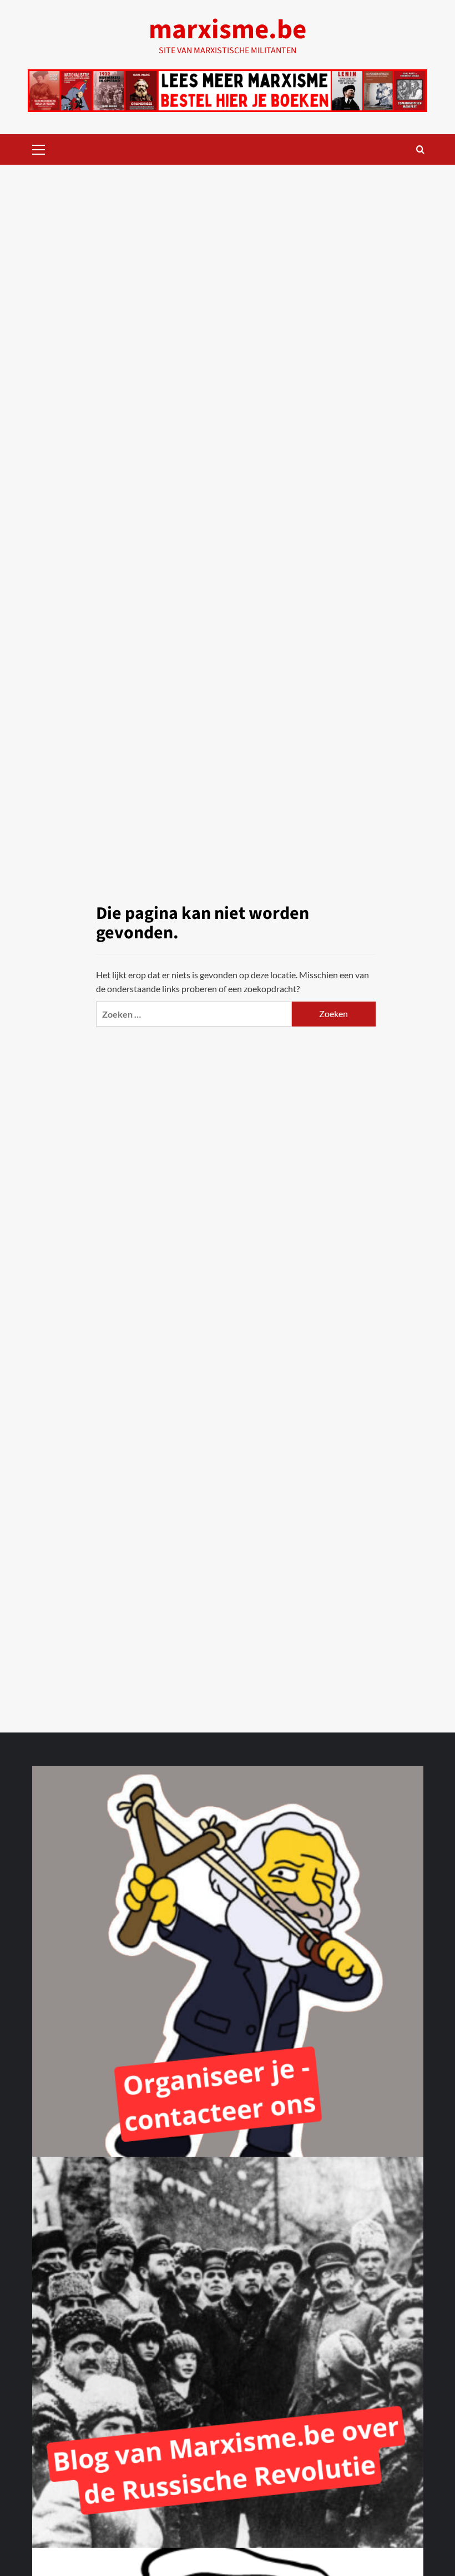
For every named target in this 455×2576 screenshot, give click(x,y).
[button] (39, 148)
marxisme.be (228, 30)
